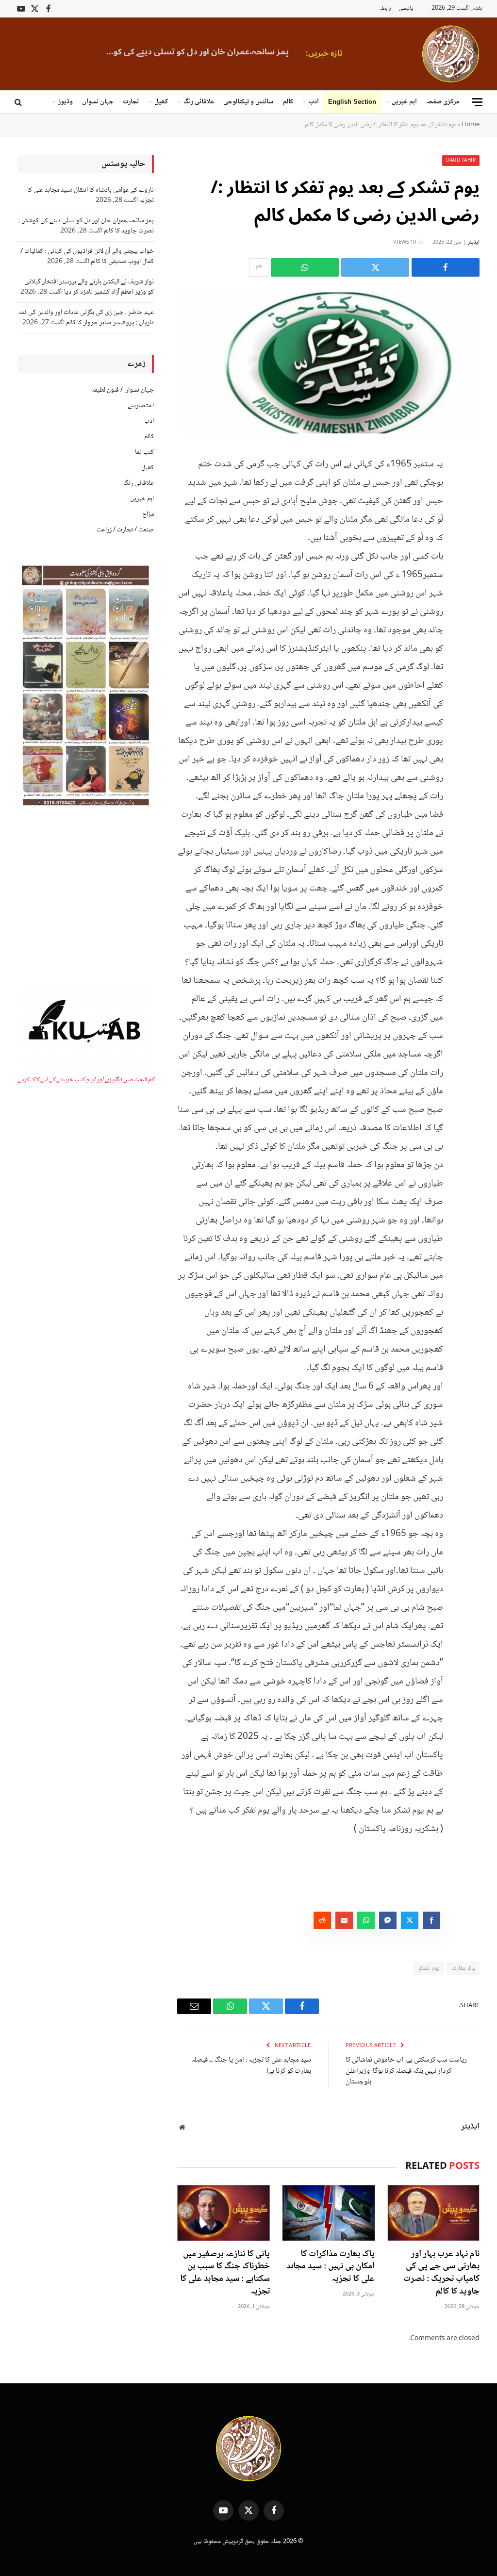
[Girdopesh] (451, 54)
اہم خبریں (404, 102)
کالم (288, 102)
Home (471, 125)
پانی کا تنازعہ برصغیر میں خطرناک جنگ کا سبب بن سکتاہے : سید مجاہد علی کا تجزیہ (225, 2273)
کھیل (161, 102)
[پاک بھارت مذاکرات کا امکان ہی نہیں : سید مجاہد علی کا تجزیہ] (329, 2213)
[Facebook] (470, 487)
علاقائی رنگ (199, 102)
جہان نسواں (98, 102)
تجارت (131, 102)
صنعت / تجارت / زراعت (125, 530)
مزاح (148, 514)
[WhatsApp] (470, 537)
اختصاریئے (141, 406)
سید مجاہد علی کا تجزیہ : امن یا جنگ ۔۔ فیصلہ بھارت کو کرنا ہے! (251, 2066)
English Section (352, 102)
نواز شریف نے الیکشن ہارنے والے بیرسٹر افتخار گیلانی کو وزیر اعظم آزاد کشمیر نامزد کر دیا (89, 287)
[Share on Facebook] (446, 267)
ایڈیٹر (474, 242)
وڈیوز (66, 102)
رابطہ (385, 8)
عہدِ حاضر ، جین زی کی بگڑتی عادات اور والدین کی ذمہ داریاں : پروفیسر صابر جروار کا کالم (86, 318)
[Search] (19, 102)
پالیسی (406, 8)
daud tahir (461, 160)
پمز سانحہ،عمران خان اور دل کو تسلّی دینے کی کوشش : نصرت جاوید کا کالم (192, 52)
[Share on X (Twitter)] (375, 267)
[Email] (470, 561)
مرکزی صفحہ (443, 102)
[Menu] (477, 102)
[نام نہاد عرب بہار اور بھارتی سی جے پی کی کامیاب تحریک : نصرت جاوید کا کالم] (433, 2213)
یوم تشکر (428, 1968)
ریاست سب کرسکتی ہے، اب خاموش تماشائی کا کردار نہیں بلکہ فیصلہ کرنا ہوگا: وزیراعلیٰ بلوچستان (406, 2071)
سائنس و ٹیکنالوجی (248, 102)
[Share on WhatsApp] (305, 267)
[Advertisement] (86, 898)
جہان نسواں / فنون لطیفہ (123, 390)
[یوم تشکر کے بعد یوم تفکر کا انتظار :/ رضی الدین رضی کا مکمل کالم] (328, 364)
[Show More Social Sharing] (259, 267)
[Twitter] (470, 512)
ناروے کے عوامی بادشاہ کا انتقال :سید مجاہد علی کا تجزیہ (91, 195)
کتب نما (144, 452)
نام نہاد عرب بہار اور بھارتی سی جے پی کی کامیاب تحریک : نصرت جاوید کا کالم (441, 2273)
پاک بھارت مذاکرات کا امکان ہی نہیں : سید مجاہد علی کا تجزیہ (331, 2267)
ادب (314, 102)
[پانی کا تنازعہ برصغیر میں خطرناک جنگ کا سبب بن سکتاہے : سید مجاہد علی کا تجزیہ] (223, 2213)
